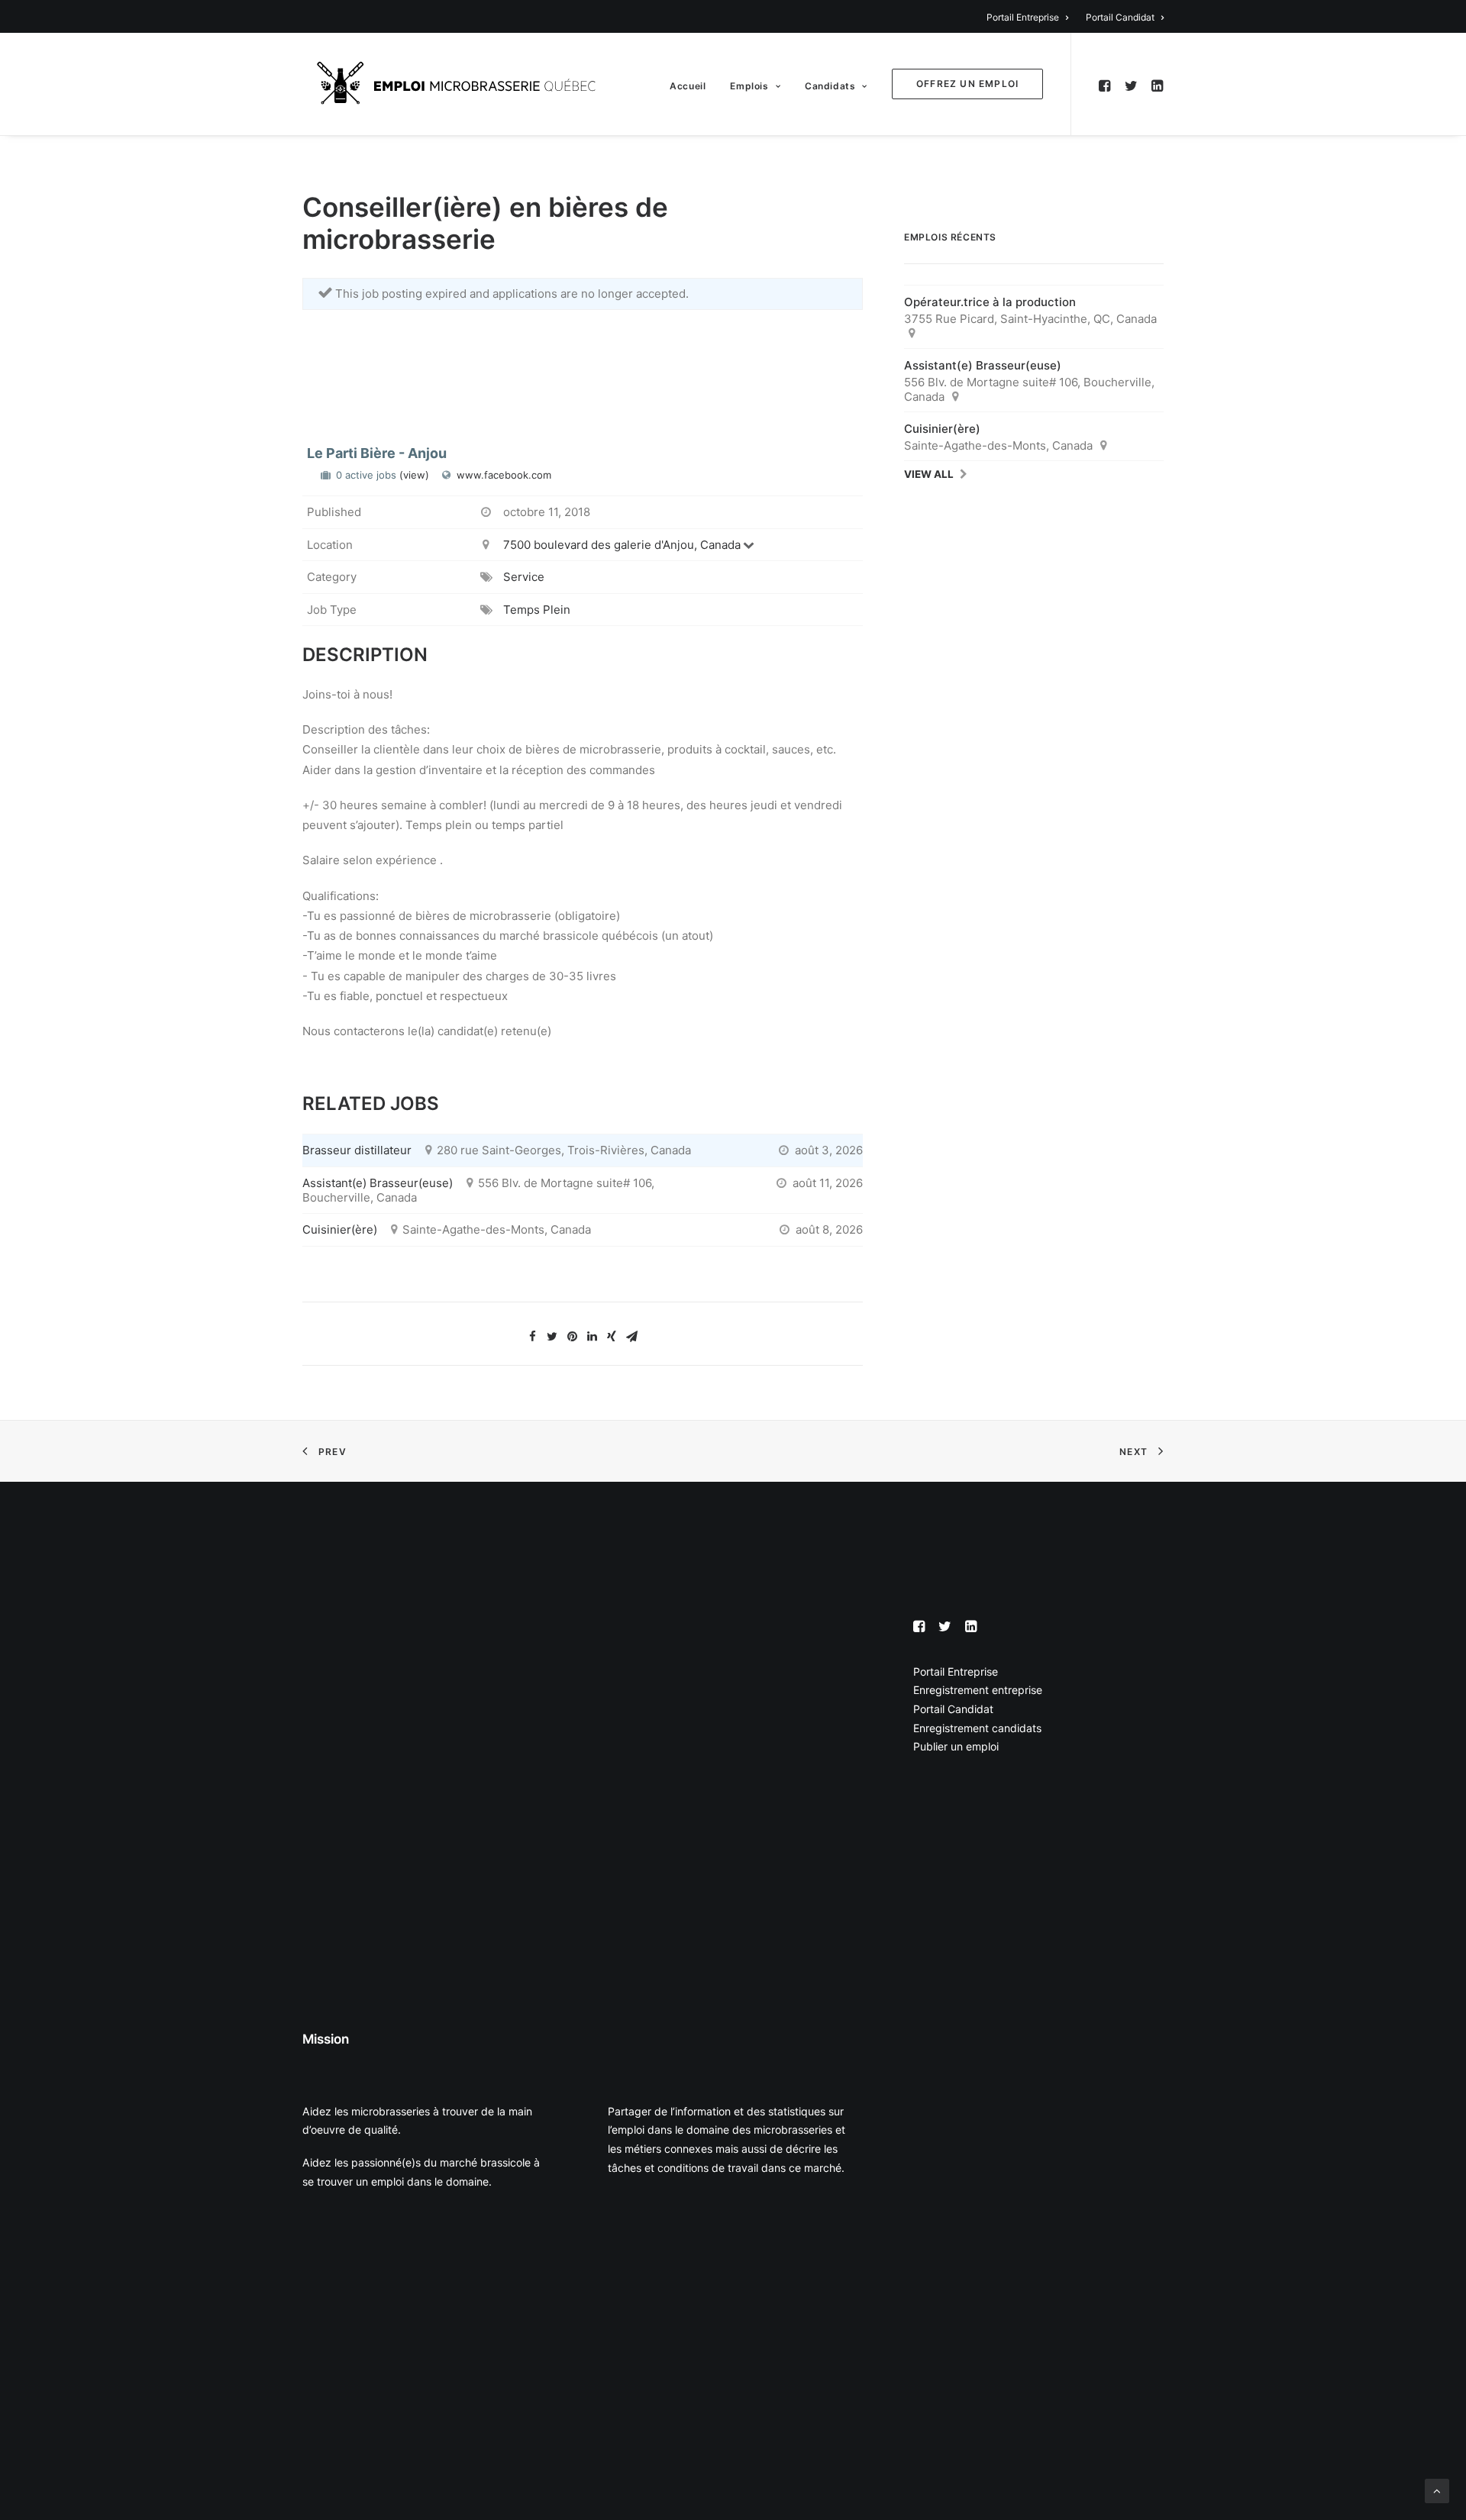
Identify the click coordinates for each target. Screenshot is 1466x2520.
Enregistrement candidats (977, 1728)
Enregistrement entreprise (978, 1690)
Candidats (830, 86)
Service (524, 577)
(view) (414, 475)
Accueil (688, 86)
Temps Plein (537, 610)
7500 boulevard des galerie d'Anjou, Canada (622, 545)
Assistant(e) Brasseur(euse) (378, 1183)
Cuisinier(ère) (340, 1229)
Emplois (749, 86)
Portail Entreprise (1023, 17)
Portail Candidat (1120, 17)
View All (929, 474)
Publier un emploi (956, 1746)
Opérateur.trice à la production (990, 302)
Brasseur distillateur (357, 1150)
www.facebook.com (504, 475)
